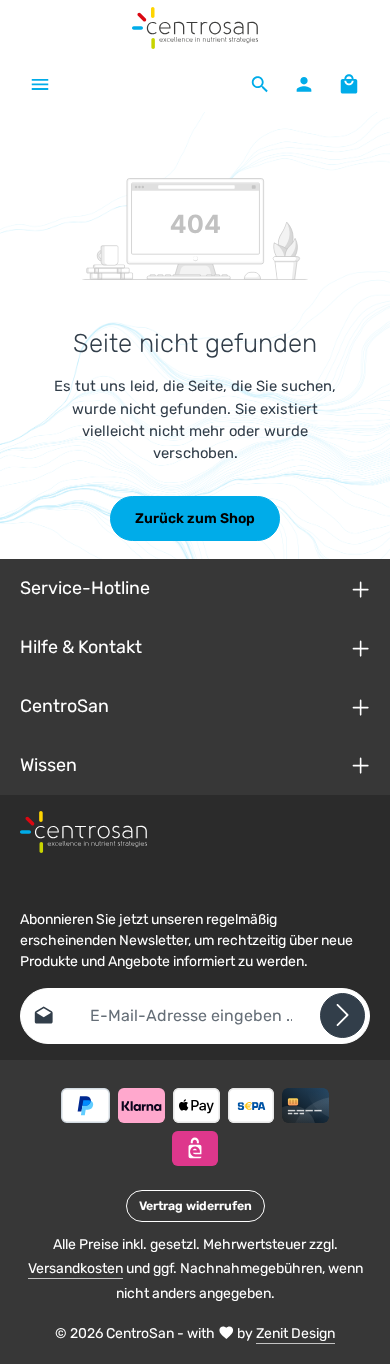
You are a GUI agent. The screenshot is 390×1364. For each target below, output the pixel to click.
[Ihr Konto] (304, 84)
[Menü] (40, 84)
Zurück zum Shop (195, 518)
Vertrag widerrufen (195, 1206)
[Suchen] (260, 84)
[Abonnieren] (342, 1015)
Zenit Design (295, 1333)
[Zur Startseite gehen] (195, 28)
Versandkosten (75, 1268)
